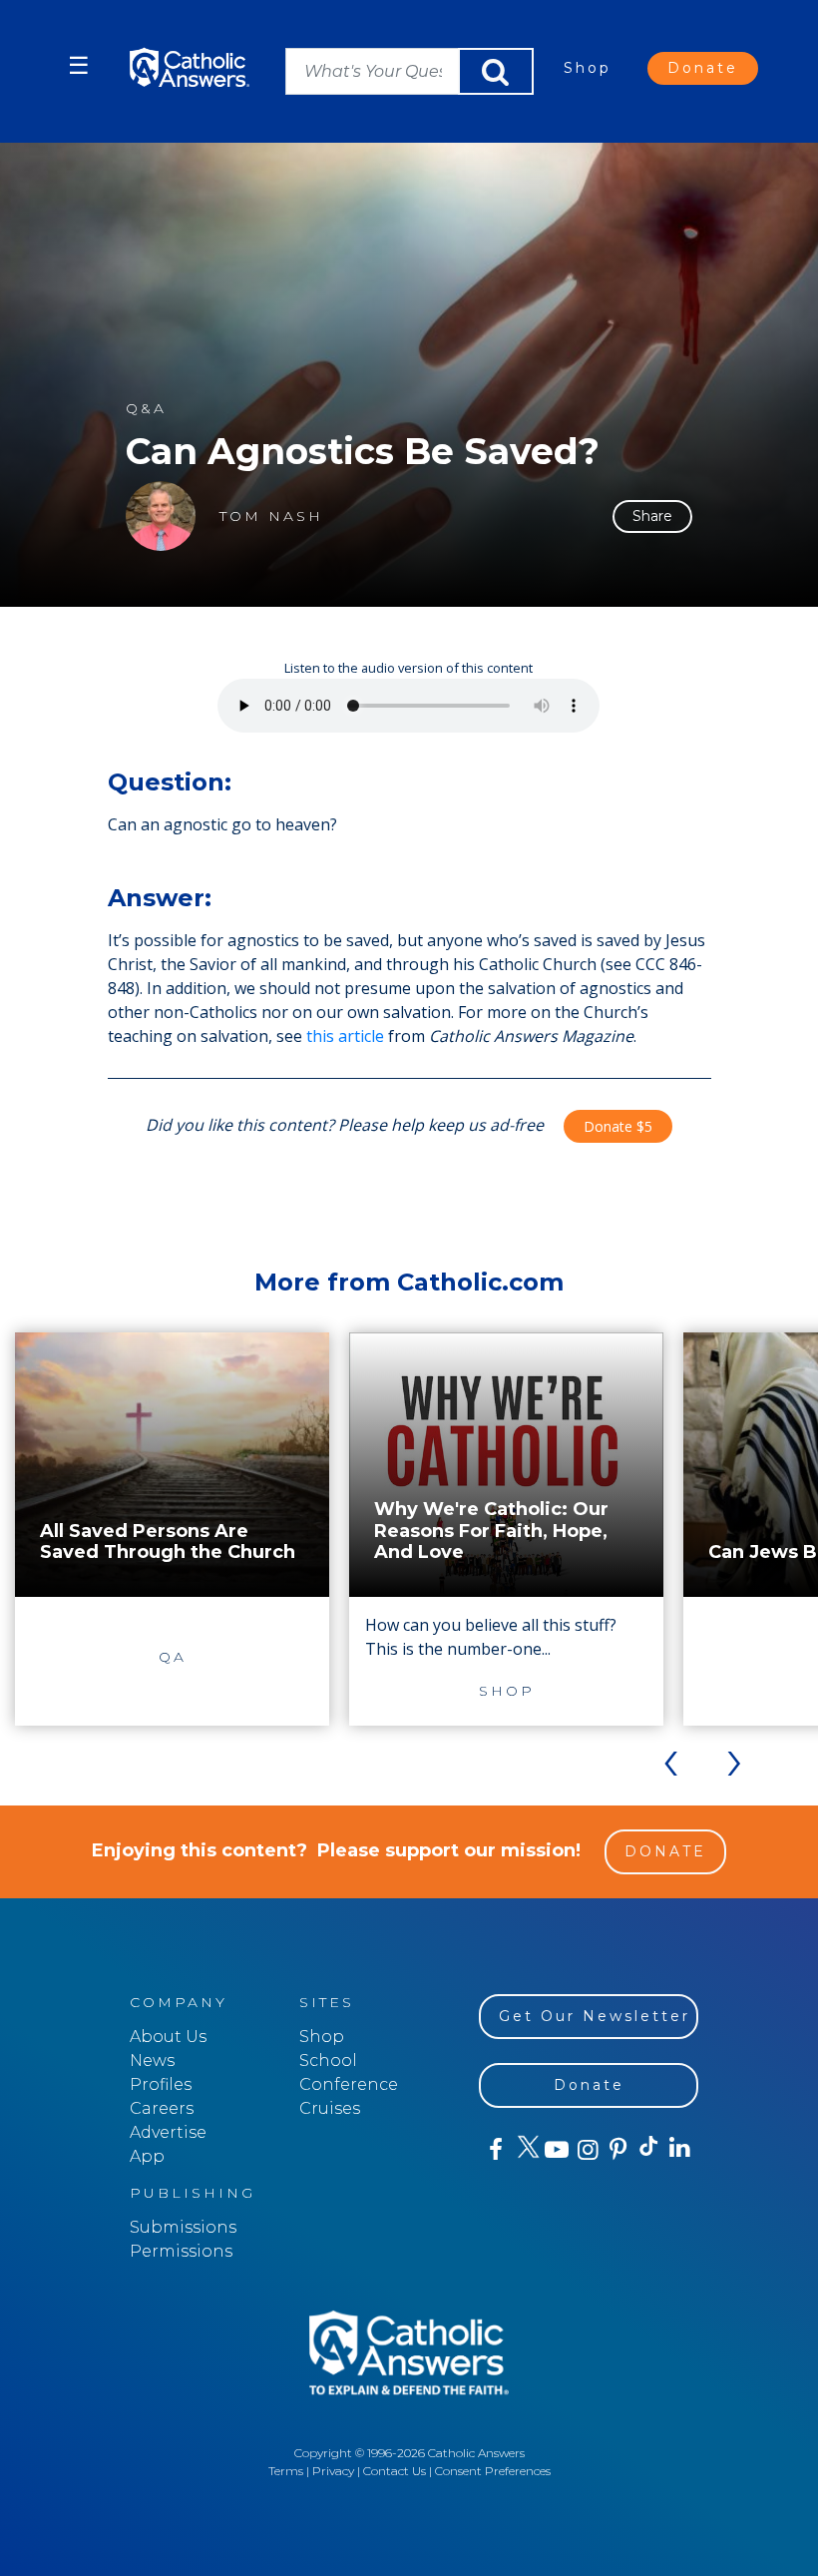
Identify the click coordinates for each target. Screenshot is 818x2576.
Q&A (146, 409)
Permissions (181, 2251)
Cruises (330, 2108)
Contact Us (395, 2471)
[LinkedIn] (679, 2149)
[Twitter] (525, 2150)
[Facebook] (494, 2150)
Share (652, 516)
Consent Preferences (493, 2471)
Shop (588, 68)
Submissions (183, 2227)
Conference (349, 2084)
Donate (703, 68)
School (328, 2061)
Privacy (333, 2471)
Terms (286, 2471)
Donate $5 (618, 1126)
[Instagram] (586, 2150)
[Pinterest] (617, 2150)
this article (345, 1036)
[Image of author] (161, 516)
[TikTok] (648, 2150)
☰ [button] (79, 65)
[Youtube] (556, 2150)
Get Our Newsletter (595, 2016)
